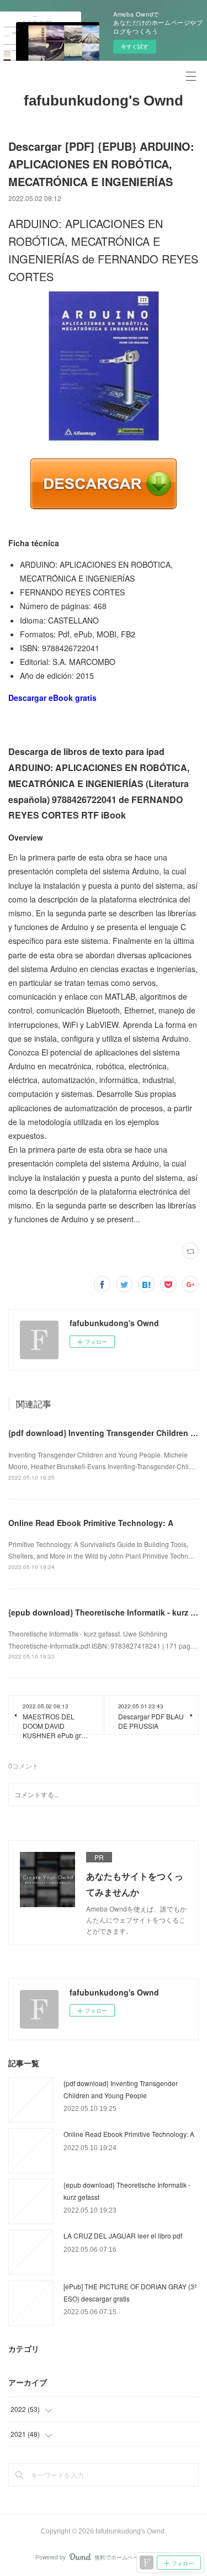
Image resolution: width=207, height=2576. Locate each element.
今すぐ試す (135, 46)
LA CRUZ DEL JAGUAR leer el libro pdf (123, 2235)
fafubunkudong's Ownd (104, 101)
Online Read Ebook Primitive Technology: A (91, 1523)
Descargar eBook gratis (52, 698)
